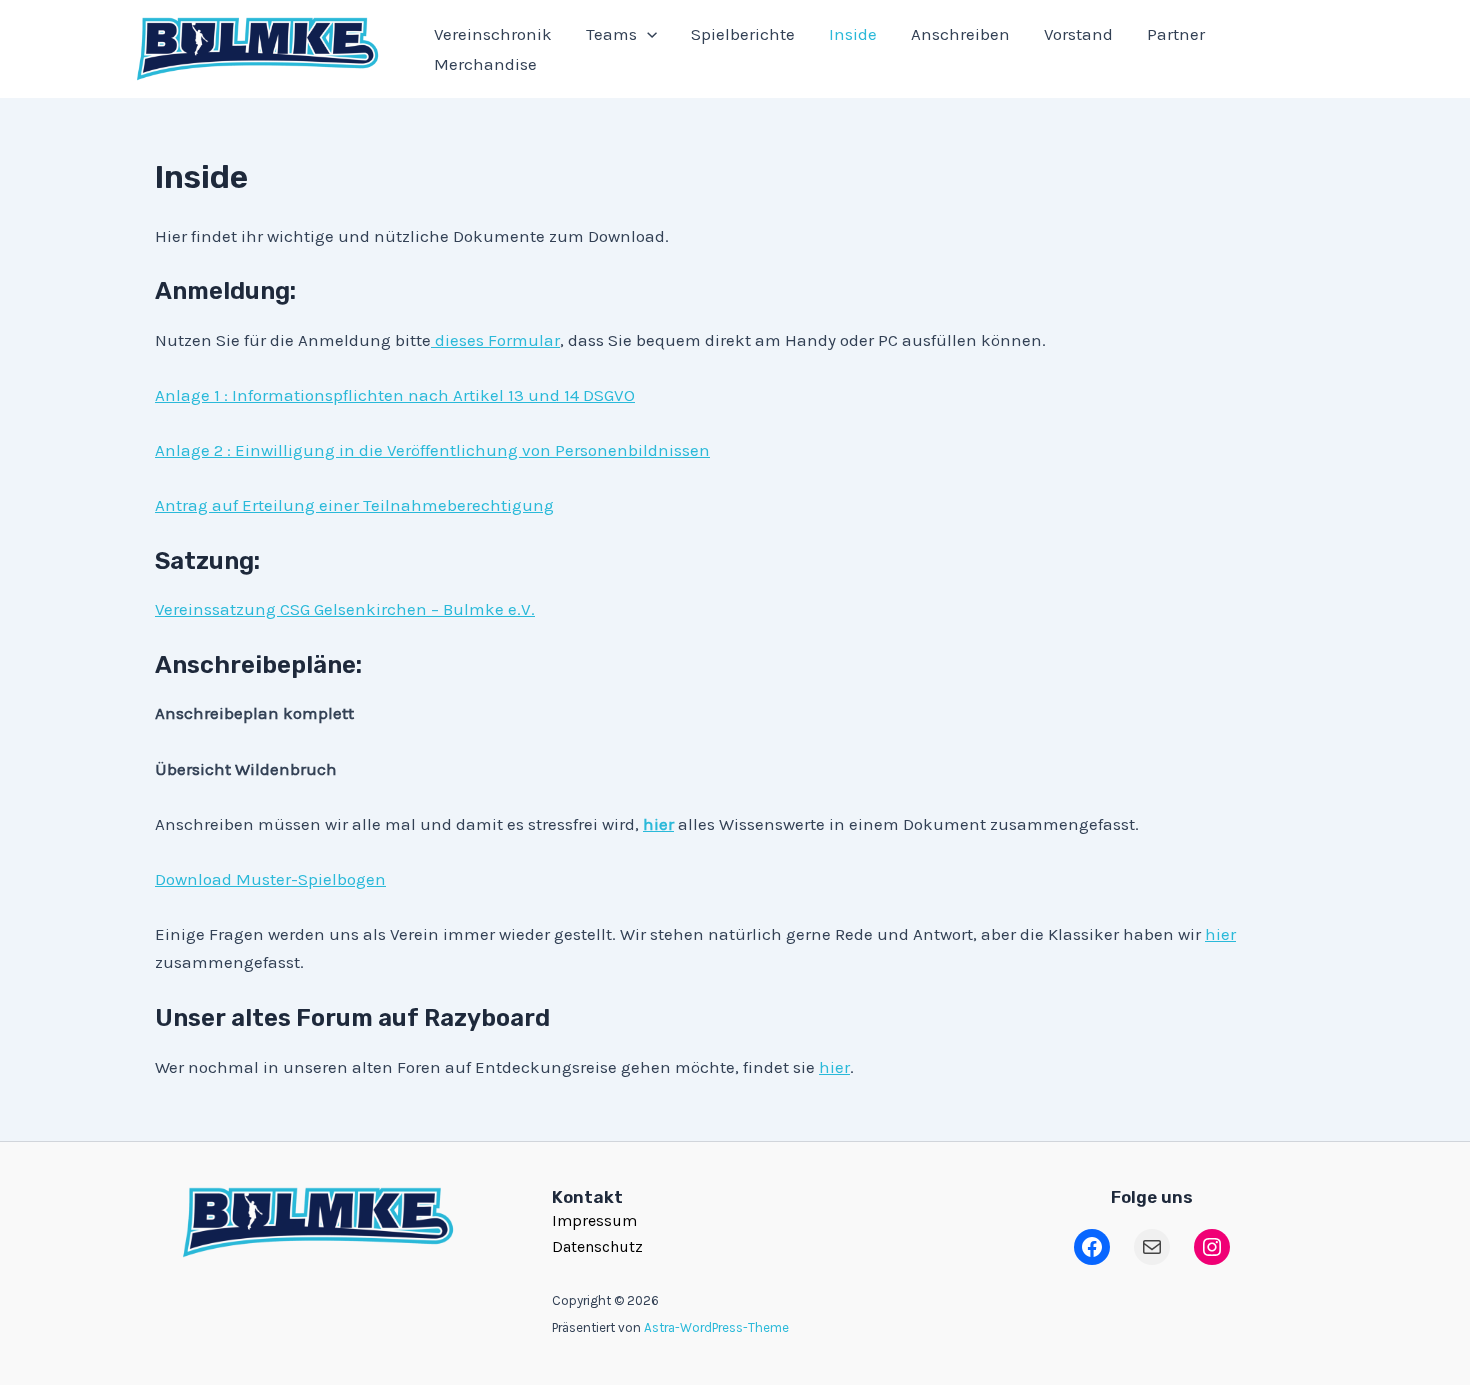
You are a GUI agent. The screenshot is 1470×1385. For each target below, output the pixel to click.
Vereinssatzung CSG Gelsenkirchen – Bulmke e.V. (345, 609)
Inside (853, 34)
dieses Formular (495, 340)
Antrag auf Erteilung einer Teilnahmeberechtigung (354, 505)
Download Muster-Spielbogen (270, 879)
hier (1220, 934)
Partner (1176, 34)
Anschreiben (960, 34)
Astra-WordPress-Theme (716, 1327)
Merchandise (485, 64)
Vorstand (1078, 34)
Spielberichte (743, 34)
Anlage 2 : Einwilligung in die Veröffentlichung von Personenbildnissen (432, 450)
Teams (611, 34)
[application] (647, 34)
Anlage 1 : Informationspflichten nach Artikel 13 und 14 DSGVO (395, 395)
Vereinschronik (493, 34)
